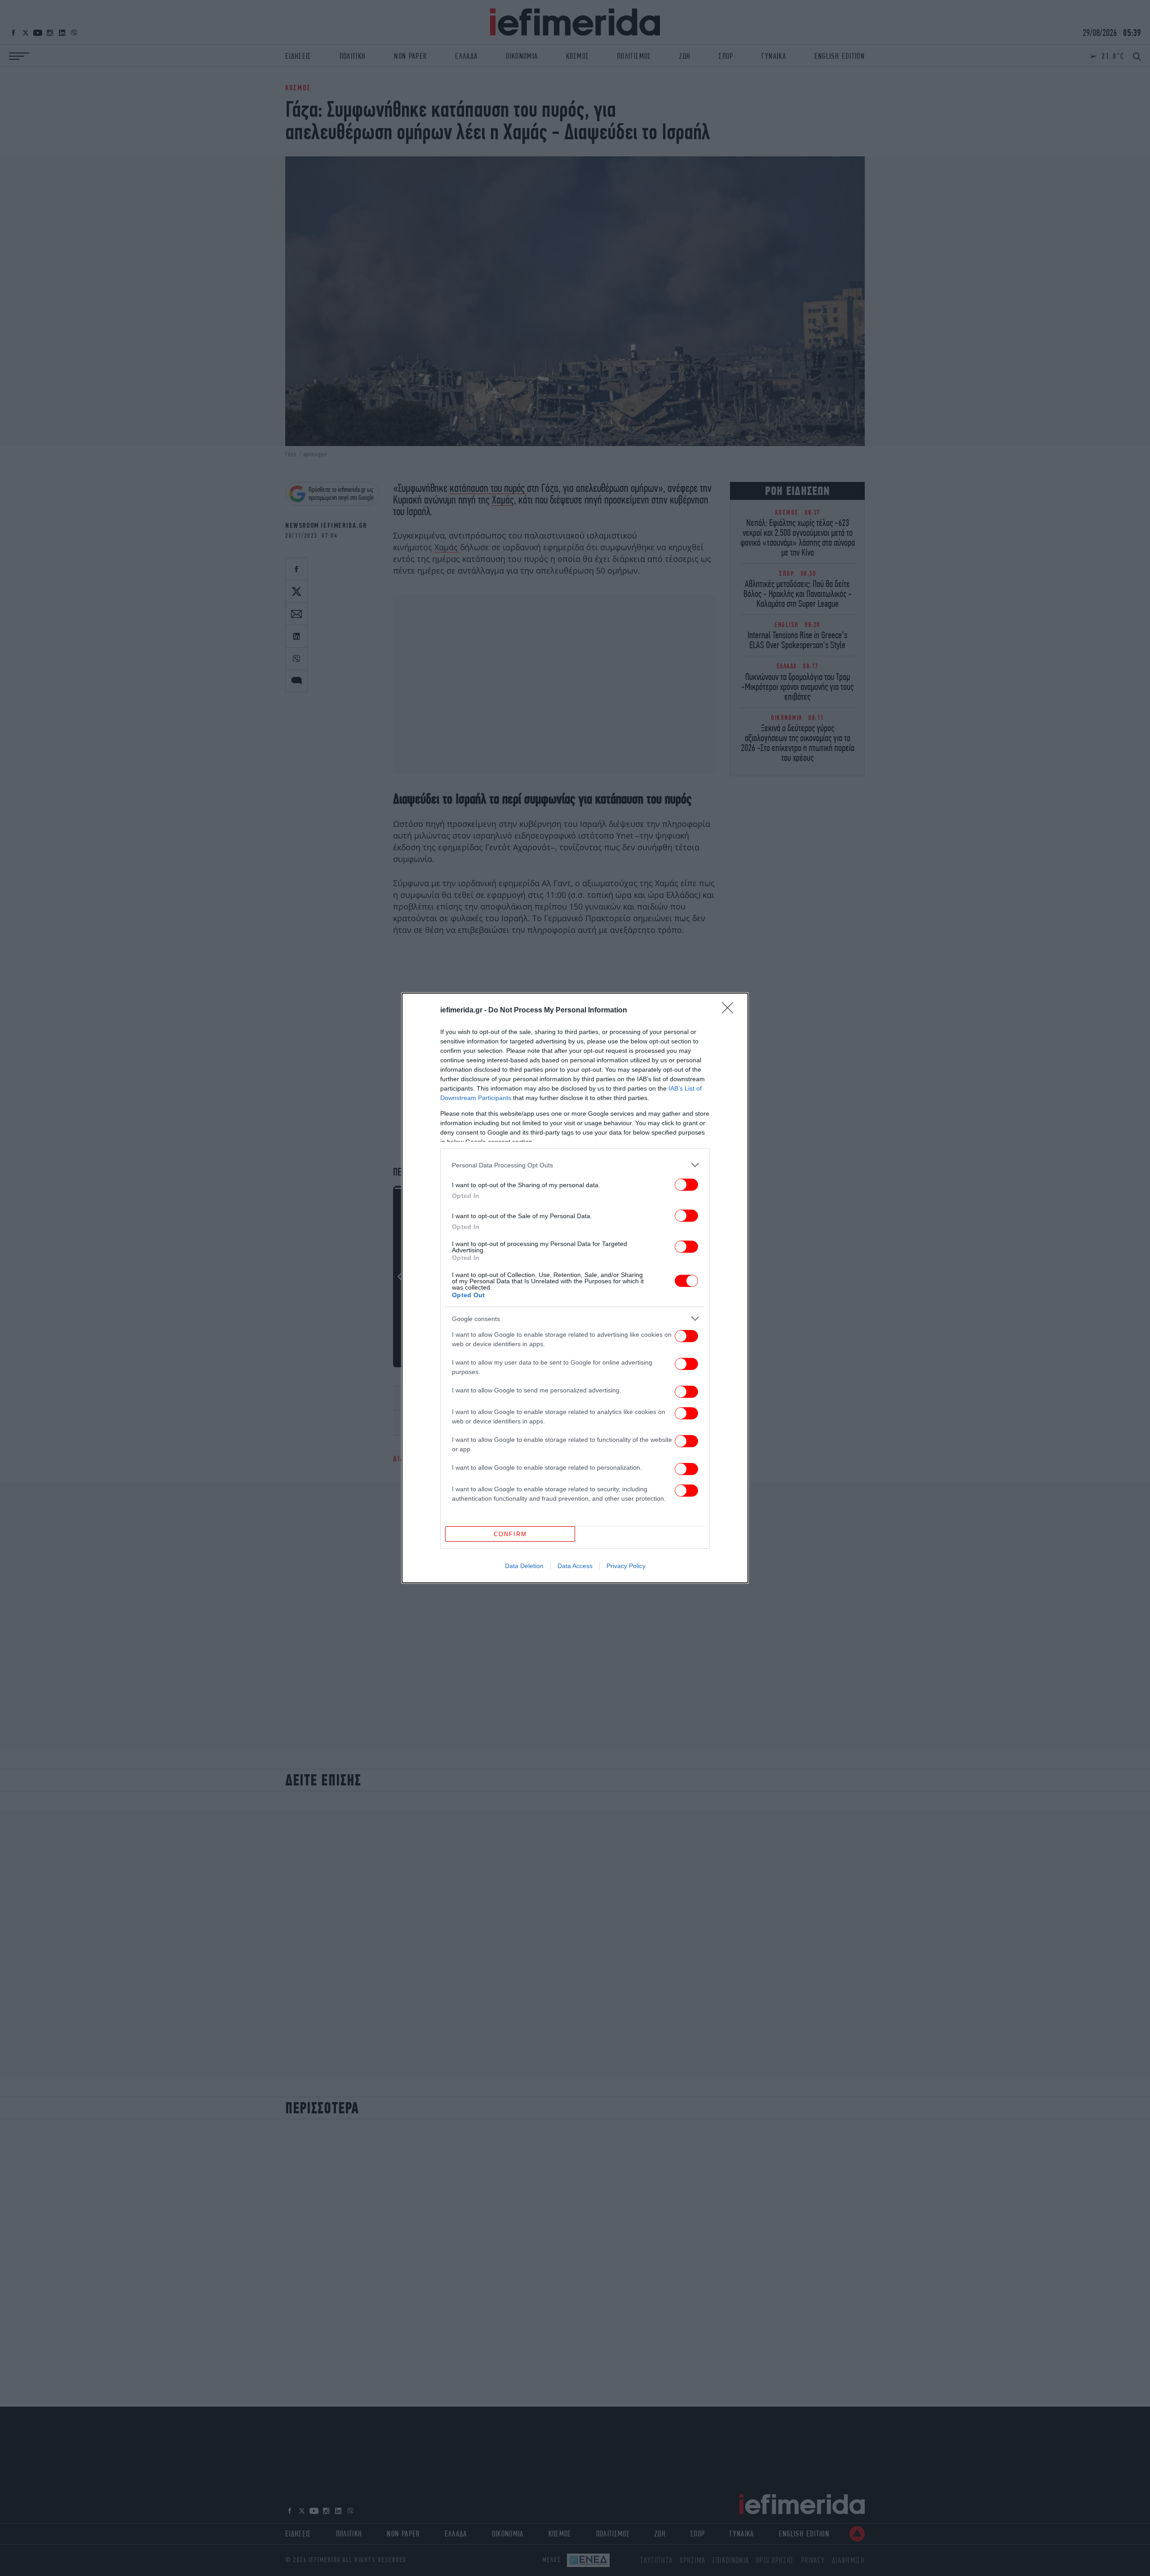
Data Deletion (524, 1566)
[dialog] (575, 1288)
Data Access (575, 1566)
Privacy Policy (626, 1566)
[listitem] (575, 1165)
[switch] (686, 1185)
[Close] (730, 1011)
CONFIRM (510, 1534)
